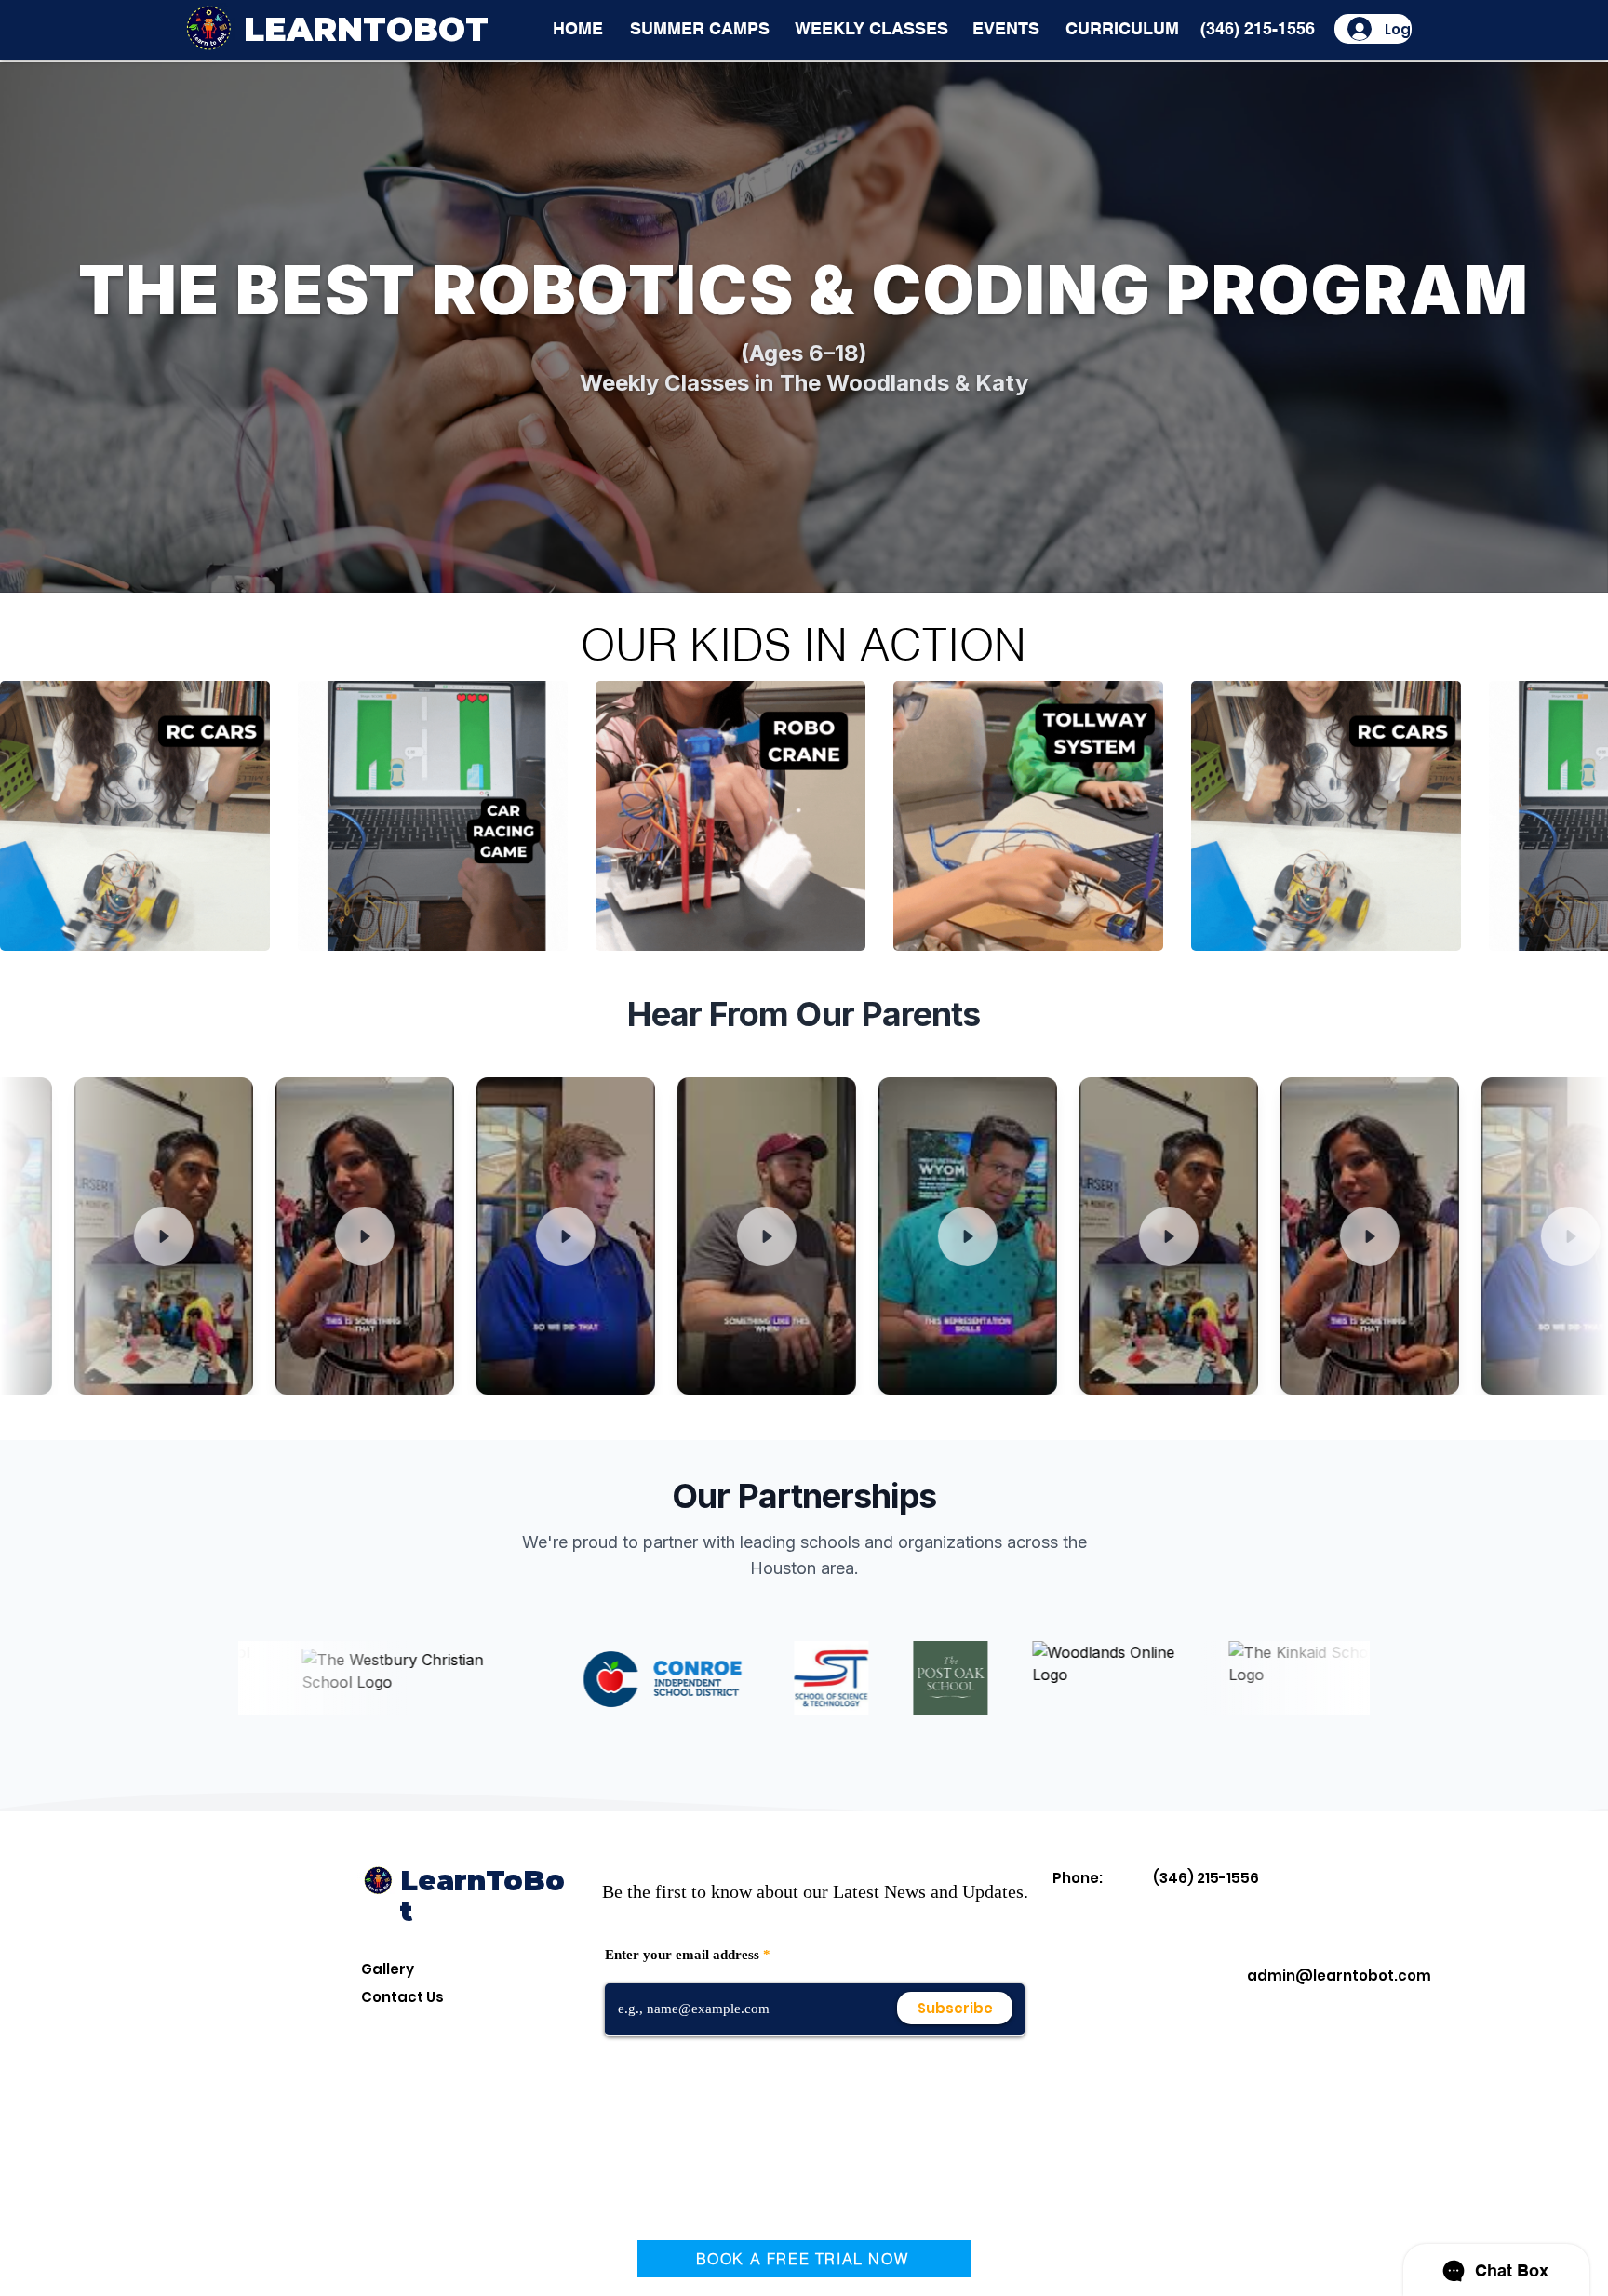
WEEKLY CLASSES (871, 28)
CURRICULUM (1122, 28)
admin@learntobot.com (1339, 1976)
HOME (578, 28)
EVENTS (1006, 28)
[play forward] (1585, 816)
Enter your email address (682, 1955)
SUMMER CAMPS (700, 28)
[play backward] (23, 816)
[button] (135, 816)
